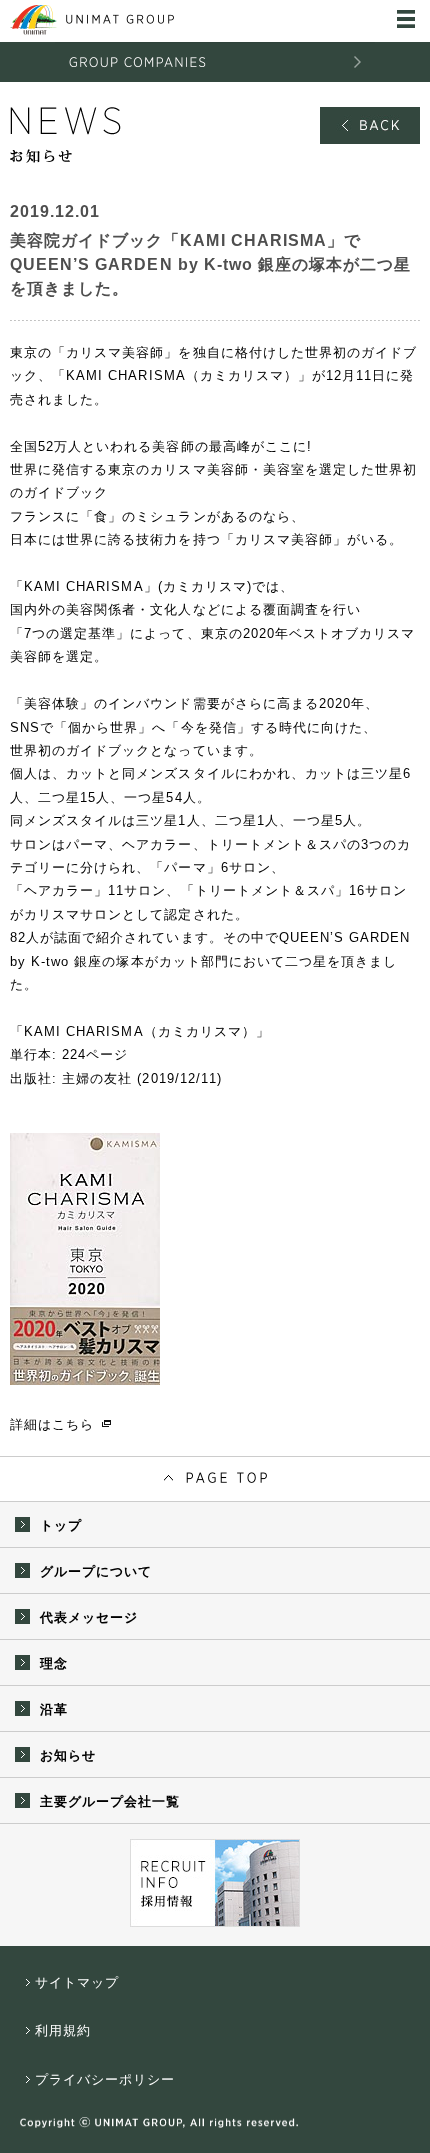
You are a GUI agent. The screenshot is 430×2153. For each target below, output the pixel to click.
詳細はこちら (52, 1424)
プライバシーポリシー (105, 2079)
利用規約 (63, 2030)
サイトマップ (77, 1982)
